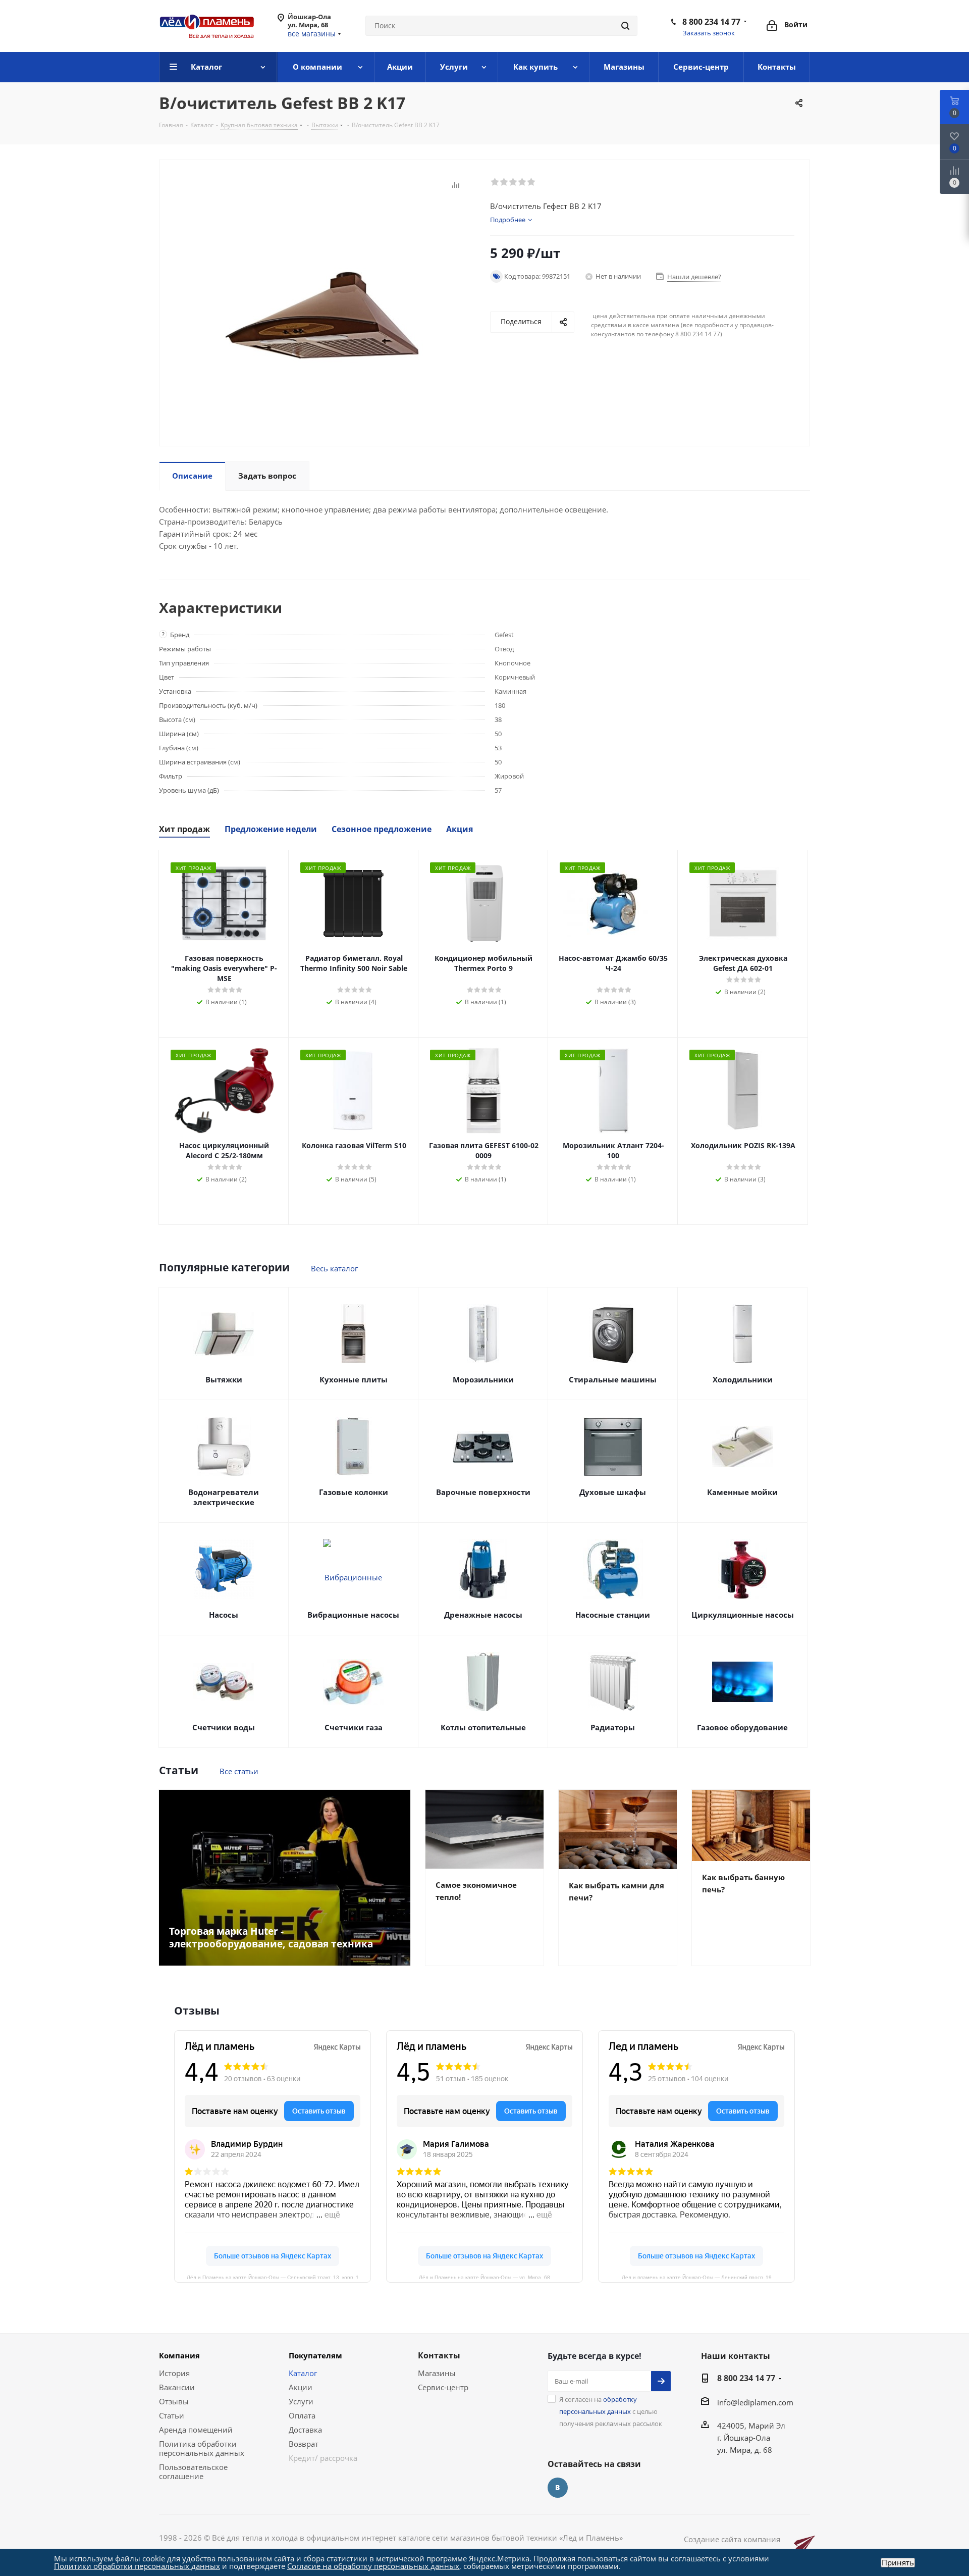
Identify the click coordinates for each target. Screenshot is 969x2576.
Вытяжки (224, 1379)
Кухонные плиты (354, 1379)
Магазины (437, 2373)
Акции (301, 2387)
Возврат (304, 2444)
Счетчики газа (354, 1727)
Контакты (439, 2355)
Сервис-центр (443, 2387)
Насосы (224, 1615)
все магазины (312, 34)
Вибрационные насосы (353, 1615)
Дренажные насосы (483, 1615)
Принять (898, 2563)
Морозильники (483, 1379)
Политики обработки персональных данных (137, 2566)
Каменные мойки (742, 1492)
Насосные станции (613, 1615)
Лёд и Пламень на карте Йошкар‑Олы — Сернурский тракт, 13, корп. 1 (273, 2277)
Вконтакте (558, 2488)
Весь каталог (334, 1268)
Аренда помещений (196, 2430)
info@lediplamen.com (755, 2402)
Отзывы (174, 2401)
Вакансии (177, 2387)
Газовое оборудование (742, 1727)
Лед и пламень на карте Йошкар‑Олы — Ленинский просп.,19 (697, 2277)
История (174, 2373)
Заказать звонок (709, 33)
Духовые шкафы (613, 1492)
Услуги (301, 2401)
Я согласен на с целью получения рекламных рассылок (611, 2411)
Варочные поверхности (483, 1492)
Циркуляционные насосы (743, 1615)
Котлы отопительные (483, 1727)
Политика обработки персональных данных (202, 2448)
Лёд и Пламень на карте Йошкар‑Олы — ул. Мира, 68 (484, 2277)
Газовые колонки (354, 1492)
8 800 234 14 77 (711, 22)
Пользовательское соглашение (193, 2471)
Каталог (303, 2373)
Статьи (172, 2415)
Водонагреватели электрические (224, 1497)
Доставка (305, 2430)
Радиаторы (613, 1727)
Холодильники (743, 1379)
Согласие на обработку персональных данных (373, 2566)
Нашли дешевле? (694, 277)
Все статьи (239, 1771)
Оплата (302, 2415)
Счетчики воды (224, 1727)
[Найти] (625, 26)
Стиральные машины (613, 1379)
